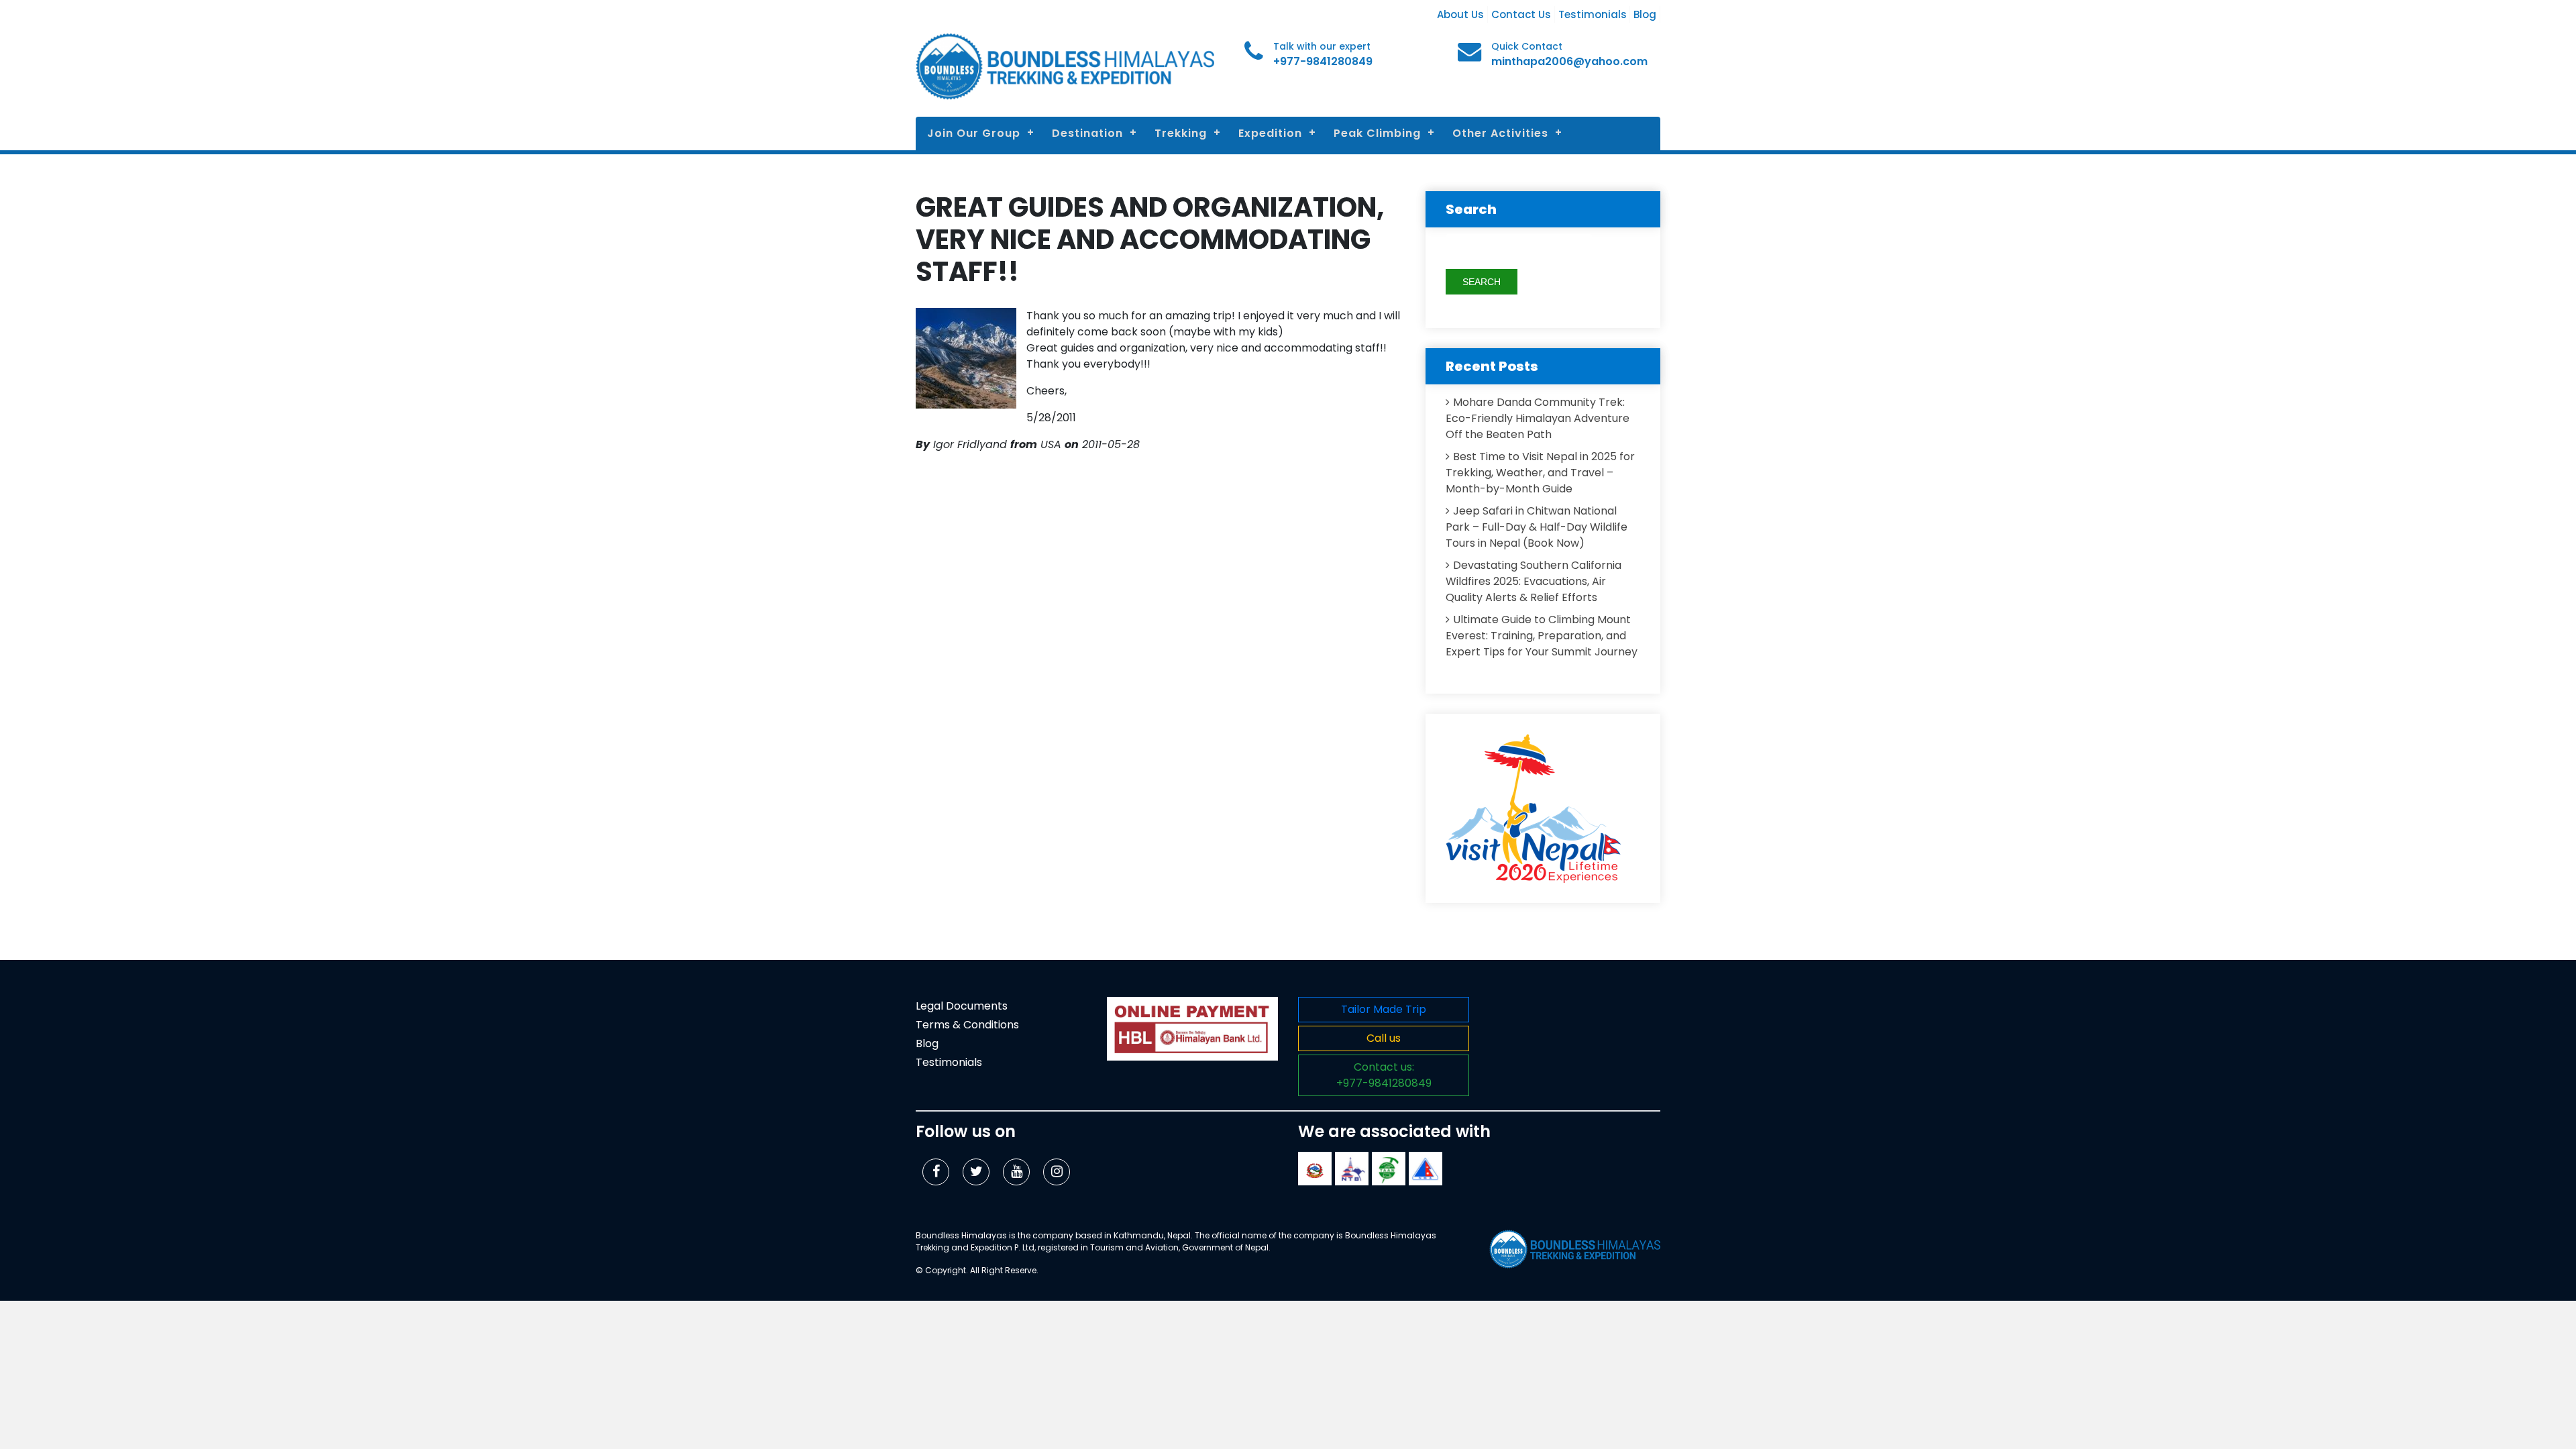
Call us (1384, 1038)
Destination (1087, 133)
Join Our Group (974, 133)
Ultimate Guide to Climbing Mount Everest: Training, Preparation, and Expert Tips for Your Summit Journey (1542, 636)
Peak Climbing (1377, 133)
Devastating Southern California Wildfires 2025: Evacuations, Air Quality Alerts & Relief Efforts (1534, 581)
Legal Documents (962, 1006)
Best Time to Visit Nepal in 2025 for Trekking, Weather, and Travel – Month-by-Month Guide (1540, 473)
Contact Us (1521, 14)
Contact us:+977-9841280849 (1384, 1075)
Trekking (1181, 133)
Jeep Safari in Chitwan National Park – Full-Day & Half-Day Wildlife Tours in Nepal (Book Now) (1537, 527)
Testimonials (1593, 14)
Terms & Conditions (967, 1025)
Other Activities (1500, 133)
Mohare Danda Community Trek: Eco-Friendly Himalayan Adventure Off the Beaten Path (1538, 418)
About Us (1460, 14)
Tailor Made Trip (1384, 1009)
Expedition (1270, 133)
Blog (1645, 14)
